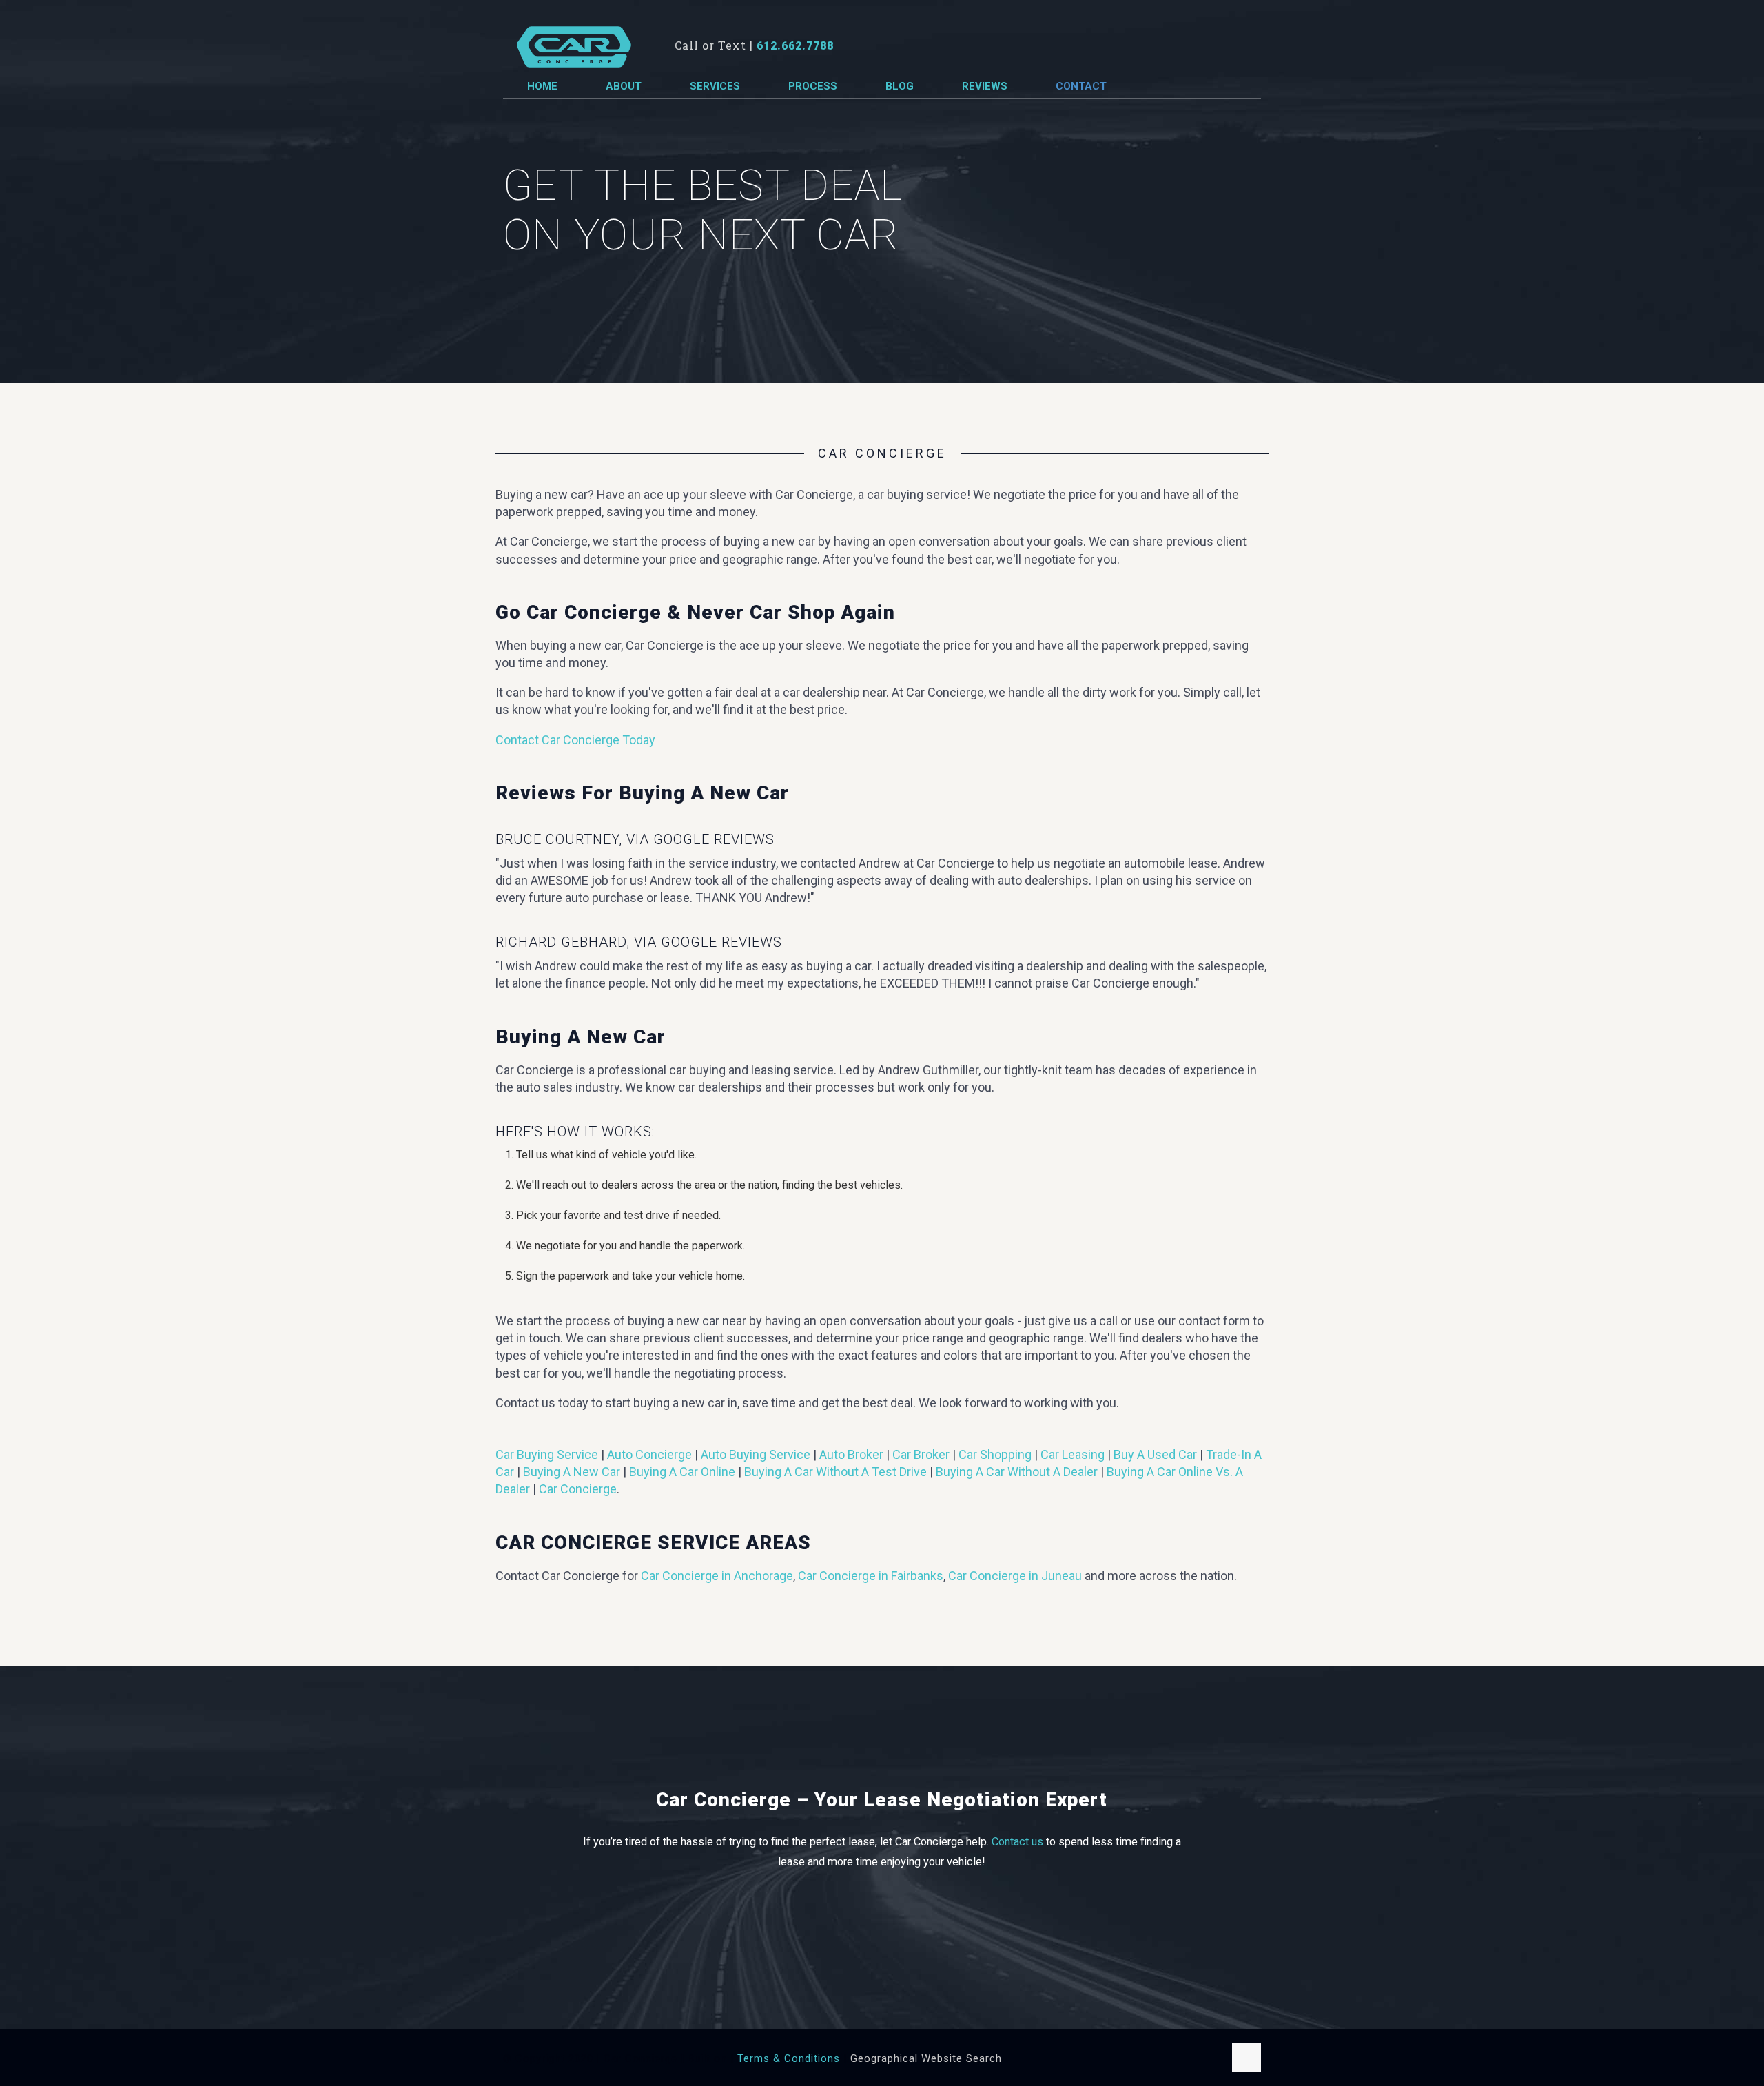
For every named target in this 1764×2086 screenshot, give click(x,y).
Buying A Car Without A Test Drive (835, 1472)
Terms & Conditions (789, 2058)
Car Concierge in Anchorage (717, 1576)
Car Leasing (1073, 1454)
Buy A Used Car (1155, 1454)
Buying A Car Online (682, 1472)
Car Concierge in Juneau (1015, 1576)
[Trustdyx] (574, 45)
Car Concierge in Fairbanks (871, 1576)
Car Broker (921, 1454)
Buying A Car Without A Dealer (1017, 1472)
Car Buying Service (547, 1454)
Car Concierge (578, 1489)
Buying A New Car (572, 1472)
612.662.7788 (795, 46)
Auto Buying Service (756, 1454)
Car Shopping (995, 1454)
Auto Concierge (649, 1454)
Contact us (1017, 1842)
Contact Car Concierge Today (575, 740)
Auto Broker (851, 1454)
